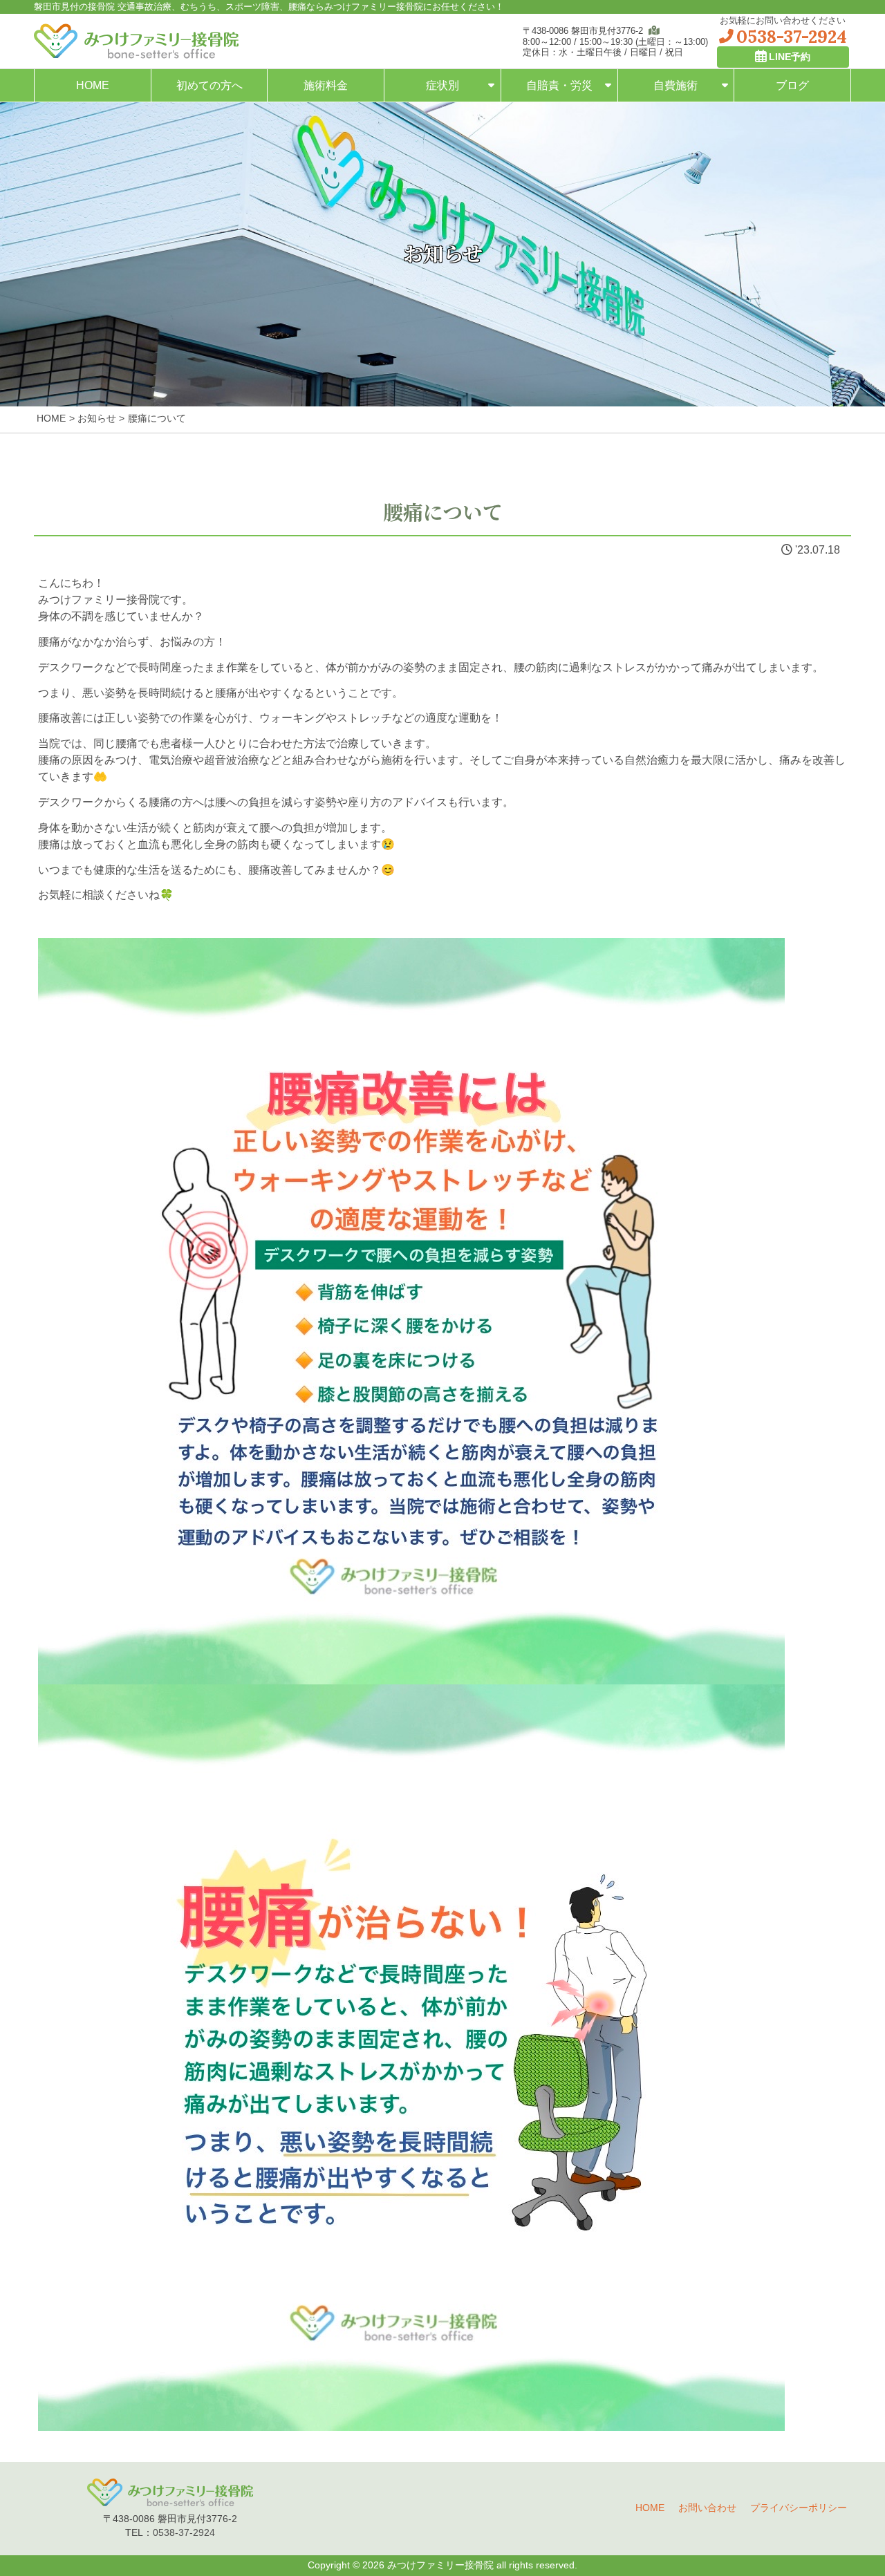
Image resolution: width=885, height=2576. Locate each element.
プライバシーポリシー (799, 2508)
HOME (93, 85)
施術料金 (326, 85)
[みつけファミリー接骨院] (136, 41)
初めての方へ (209, 85)
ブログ (792, 85)
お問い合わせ (707, 2508)
